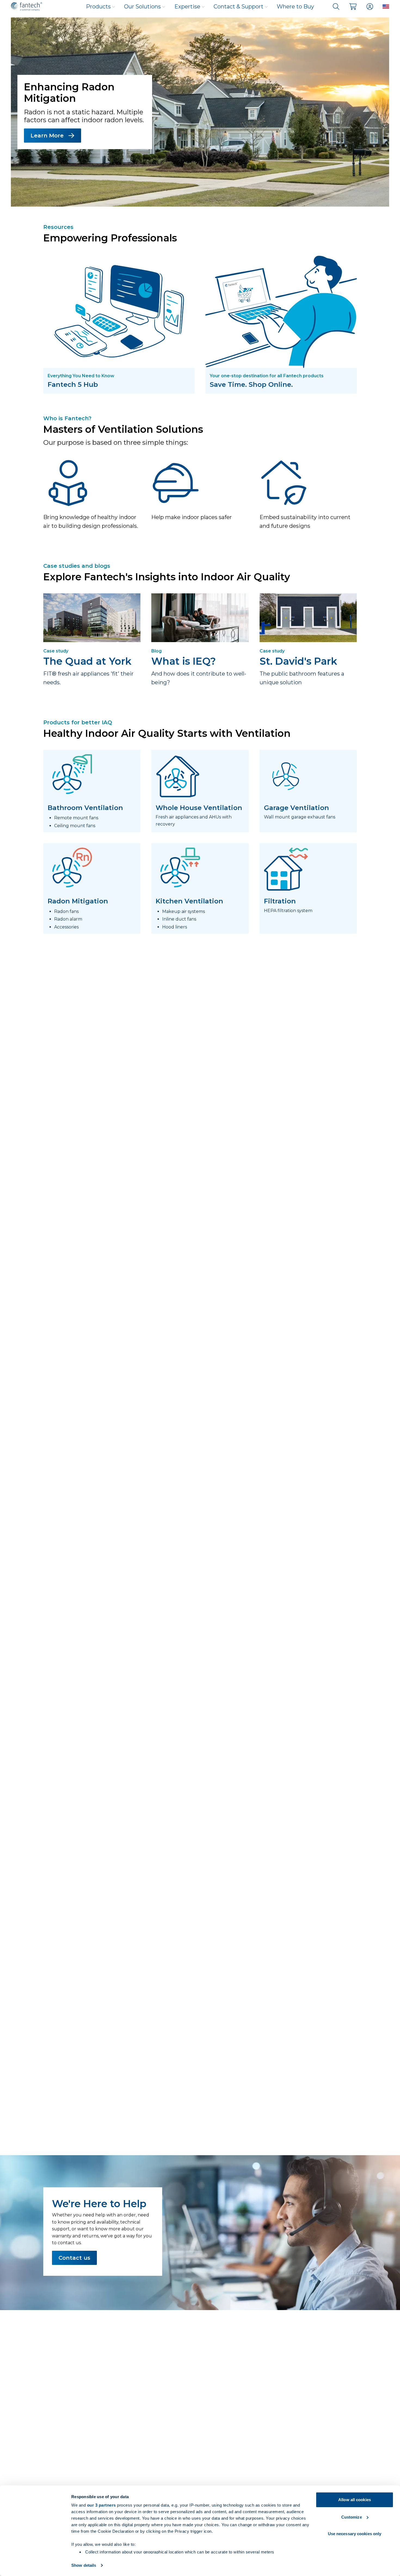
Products (98, 7)
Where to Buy (295, 7)
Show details (84, 2565)
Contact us (74, 2258)
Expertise (187, 7)
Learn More (47, 136)
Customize (352, 2517)
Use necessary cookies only (355, 2534)
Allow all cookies (355, 2500)
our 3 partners (101, 2505)
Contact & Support (239, 7)
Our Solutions (142, 7)
